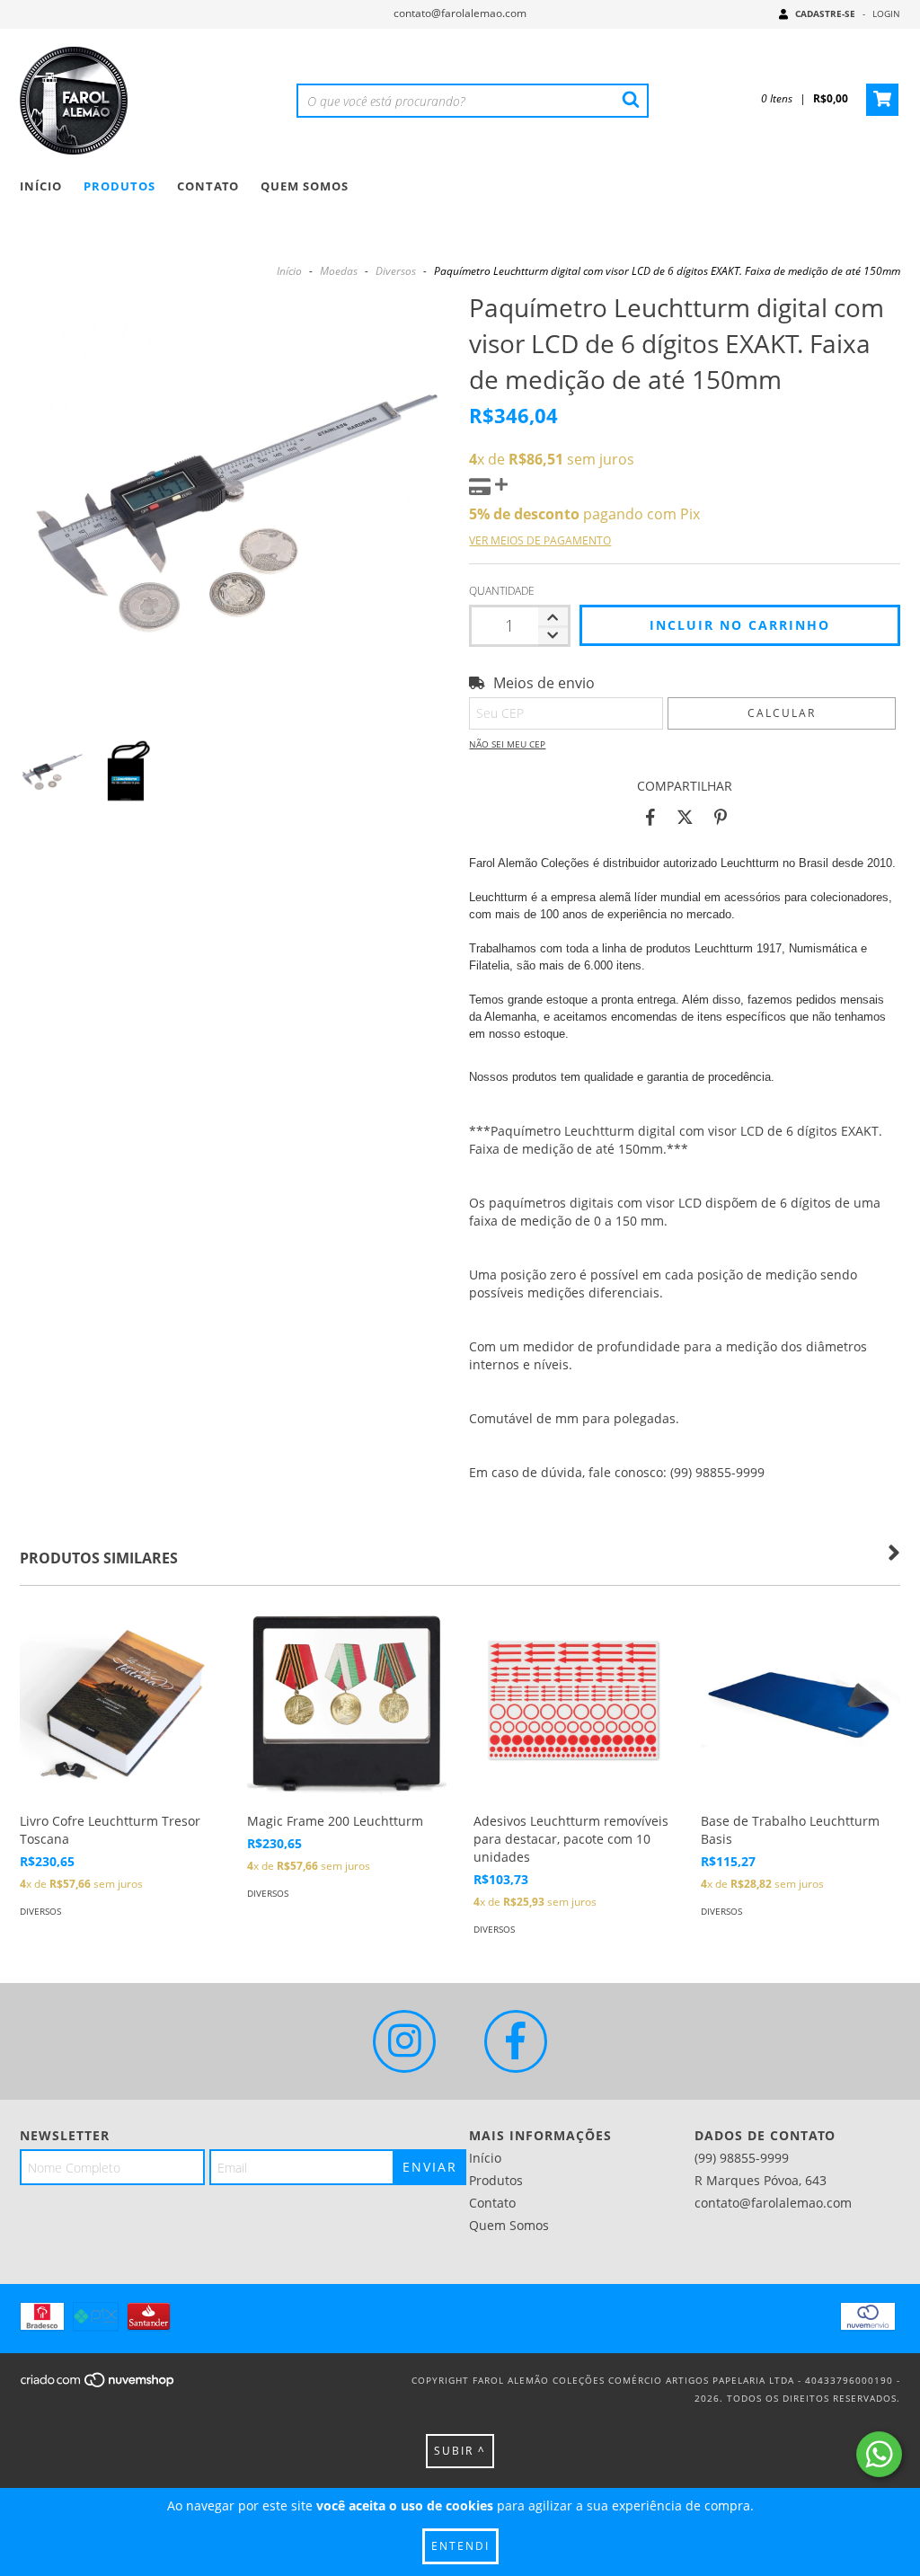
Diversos (396, 271)
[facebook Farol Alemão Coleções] (516, 2041)
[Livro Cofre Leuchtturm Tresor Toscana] (120, 1704)
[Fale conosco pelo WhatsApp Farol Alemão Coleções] (879, 2454)
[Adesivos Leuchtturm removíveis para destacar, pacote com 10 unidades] (574, 1704)
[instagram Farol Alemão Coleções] (404, 2041)
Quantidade (502, 591)
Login (886, 13)
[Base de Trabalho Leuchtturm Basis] (801, 1704)
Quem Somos (305, 186)
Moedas (339, 271)
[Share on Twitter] (685, 818)
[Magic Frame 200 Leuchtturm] (347, 1704)
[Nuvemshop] (98, 2386)
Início (41, 186)
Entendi (460, 2546)
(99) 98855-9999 (742, 2158)
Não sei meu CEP (507, 744)
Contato (208, 186)
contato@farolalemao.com (460, 13)
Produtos (119, 186)
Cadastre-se (825, 13)
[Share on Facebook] (650, 818)
